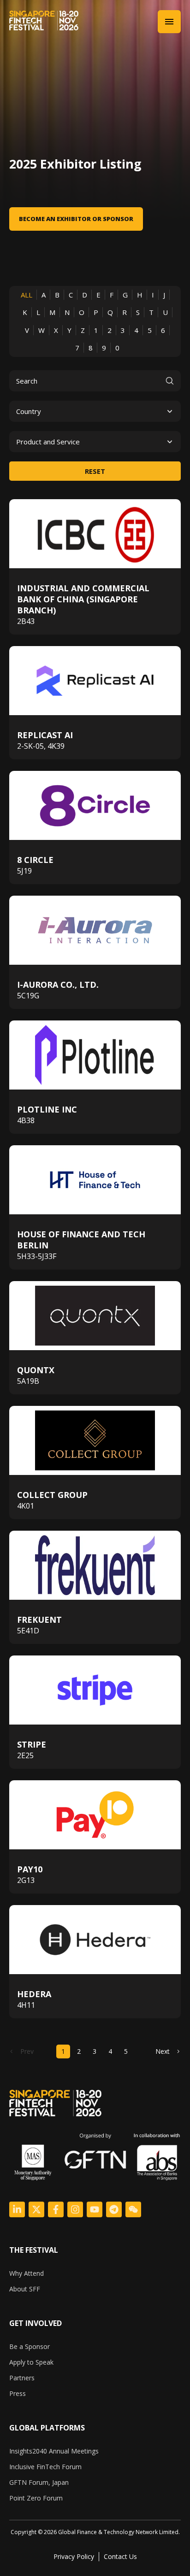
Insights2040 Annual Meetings (54, 2451)
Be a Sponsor (30, 2346)
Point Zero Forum (36, 2498)
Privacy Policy (74, 2556)
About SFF (25, 2289)
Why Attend (27, 2273)
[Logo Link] (17, 2209)
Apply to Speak (31, 2362)
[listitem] (95, 2532)
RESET (95, 471)
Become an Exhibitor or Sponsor (76, 219)
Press (18, 2393)
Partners (22, 2378)
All (27, 295)
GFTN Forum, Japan (39, 2482)
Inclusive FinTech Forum (45, 2467)
